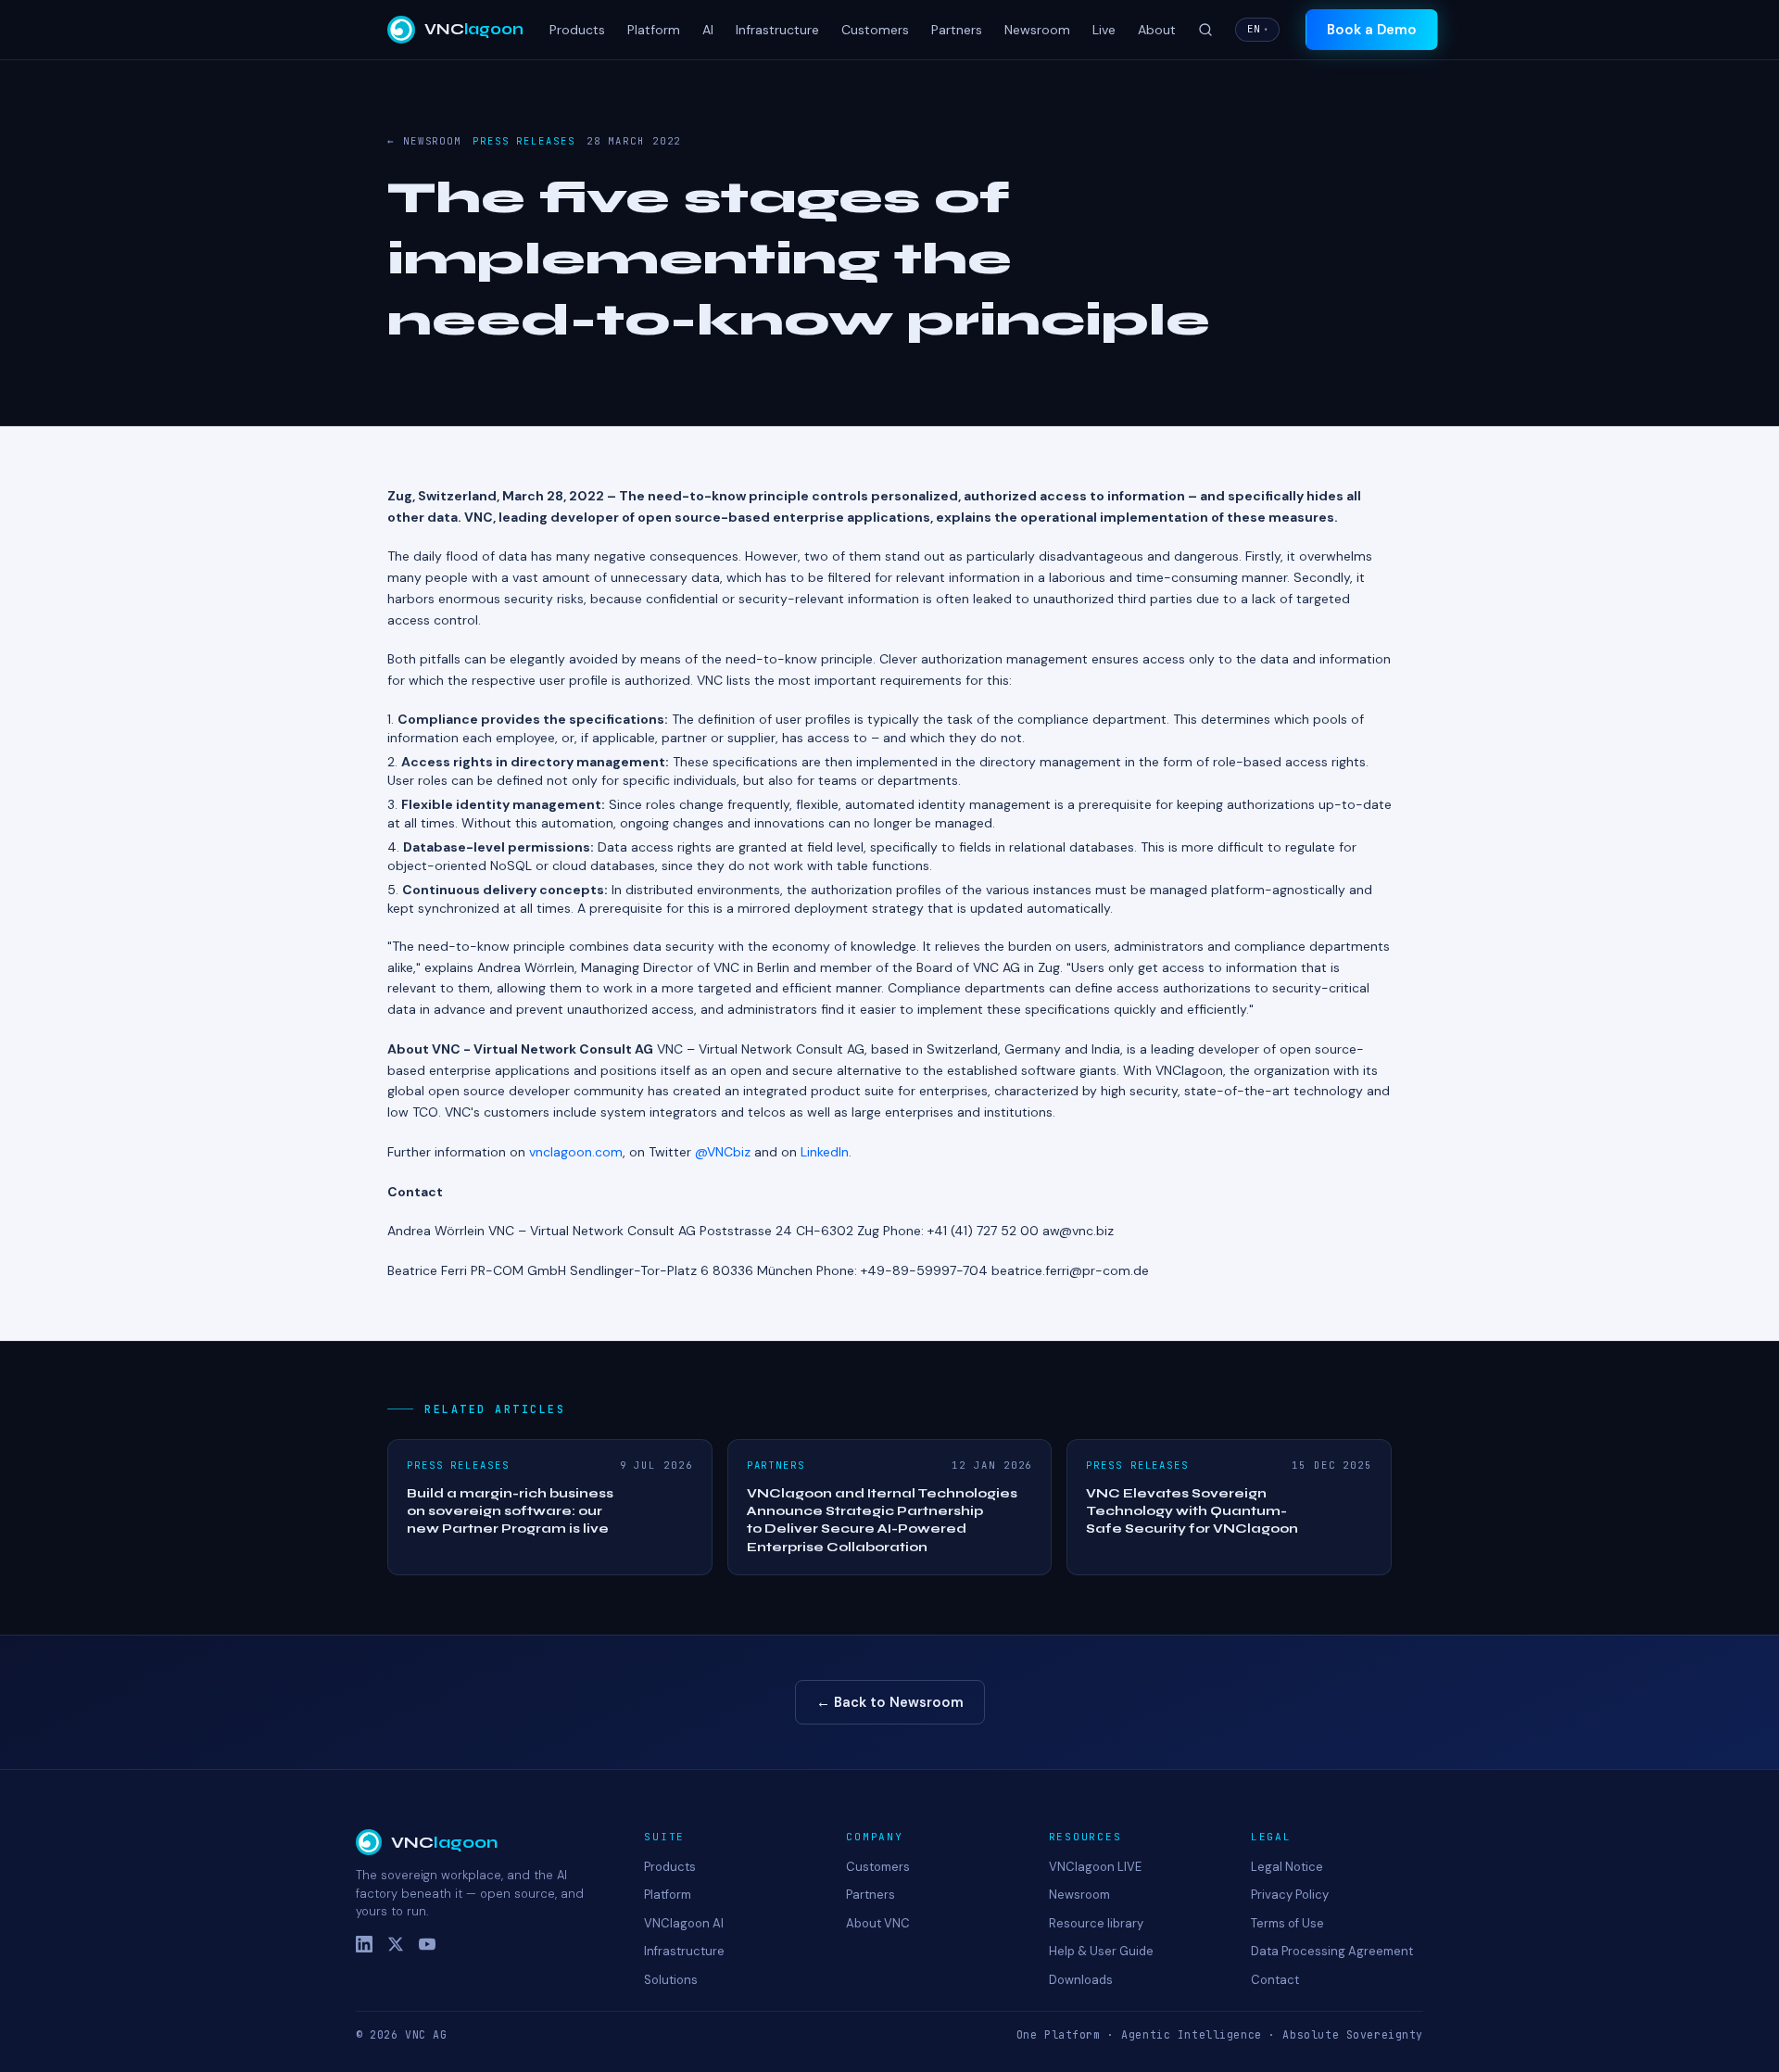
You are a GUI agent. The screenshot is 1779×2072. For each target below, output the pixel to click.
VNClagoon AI (684, 1923)
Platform (654, 30)
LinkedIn (825, 1152)
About (1157, 30)
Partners (957, 30)
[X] (396, 1944)
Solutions (671, 1980)
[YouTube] (427, 1944)
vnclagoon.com (576, 1152)
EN (1257, 29)
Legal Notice (1287, 1867)
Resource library (1096, 1923)
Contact (1275, 1980)
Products (577, 30)
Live (1104, 30)
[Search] (1205, 30)
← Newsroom (424, 141)
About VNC (878, 1923)
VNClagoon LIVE (1095, 1867)
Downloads (1081, 1980)
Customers (875, 30)
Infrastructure (777, 30)
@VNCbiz (723, 1152)
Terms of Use (1287, 1923)
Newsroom (1037, 30)
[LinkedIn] (364, 1944)
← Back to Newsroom (890, 1702)
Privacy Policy (1290, 1895)
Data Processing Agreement (1332, 1951)
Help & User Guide (1101, 1951)
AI (708, 30)
